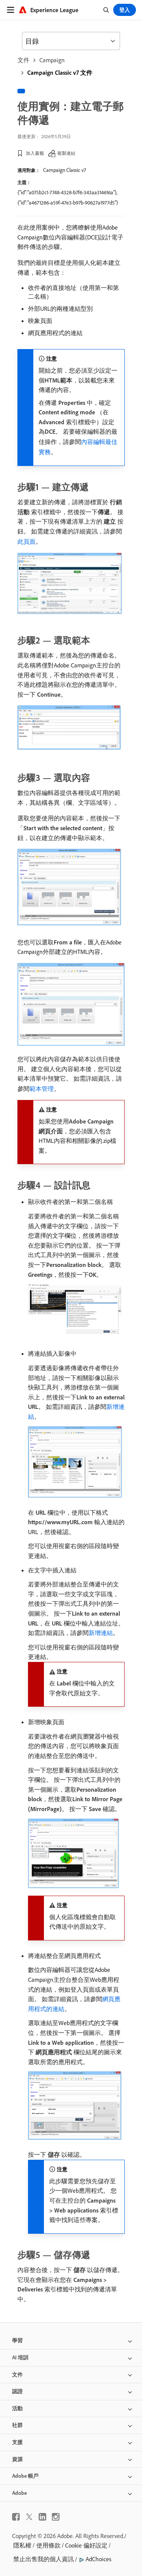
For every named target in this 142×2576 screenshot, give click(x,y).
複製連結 (66, 153)
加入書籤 (35, 153)
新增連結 (101, 1633)
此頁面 (27, 541)
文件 (23, 60)
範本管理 (42, 1089)
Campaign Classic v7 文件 (60, 72)
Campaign (52, 60)
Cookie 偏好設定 (86, 2545)
